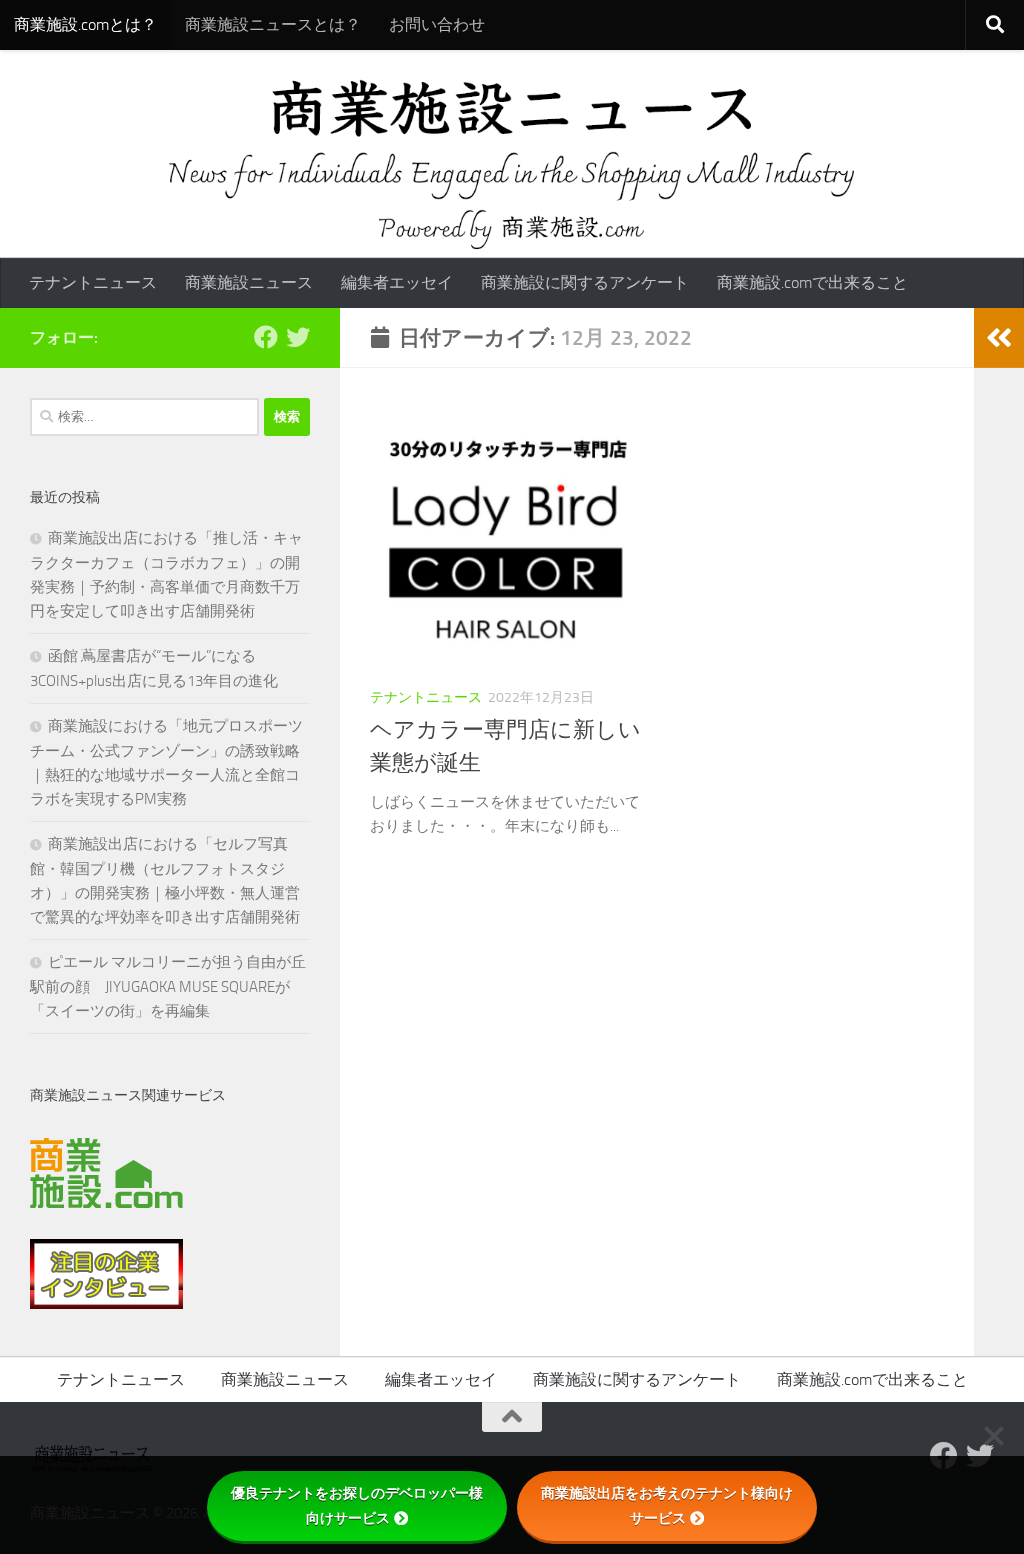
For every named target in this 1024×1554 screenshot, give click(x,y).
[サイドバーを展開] (999, 338)
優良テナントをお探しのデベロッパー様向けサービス (357, 1505)
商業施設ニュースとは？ (273, 24)
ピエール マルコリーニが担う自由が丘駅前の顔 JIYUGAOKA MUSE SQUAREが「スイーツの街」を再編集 (168, 986)
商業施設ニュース (249, 282)
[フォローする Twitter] (298, 337)
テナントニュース (93, 282)
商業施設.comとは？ (85, 24)
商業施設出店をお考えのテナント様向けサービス (667, 1505)
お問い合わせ (437, 24)
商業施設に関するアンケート (585, 282)
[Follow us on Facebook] (266, 337)
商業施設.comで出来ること (812, 282)
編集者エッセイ (397, 282)
